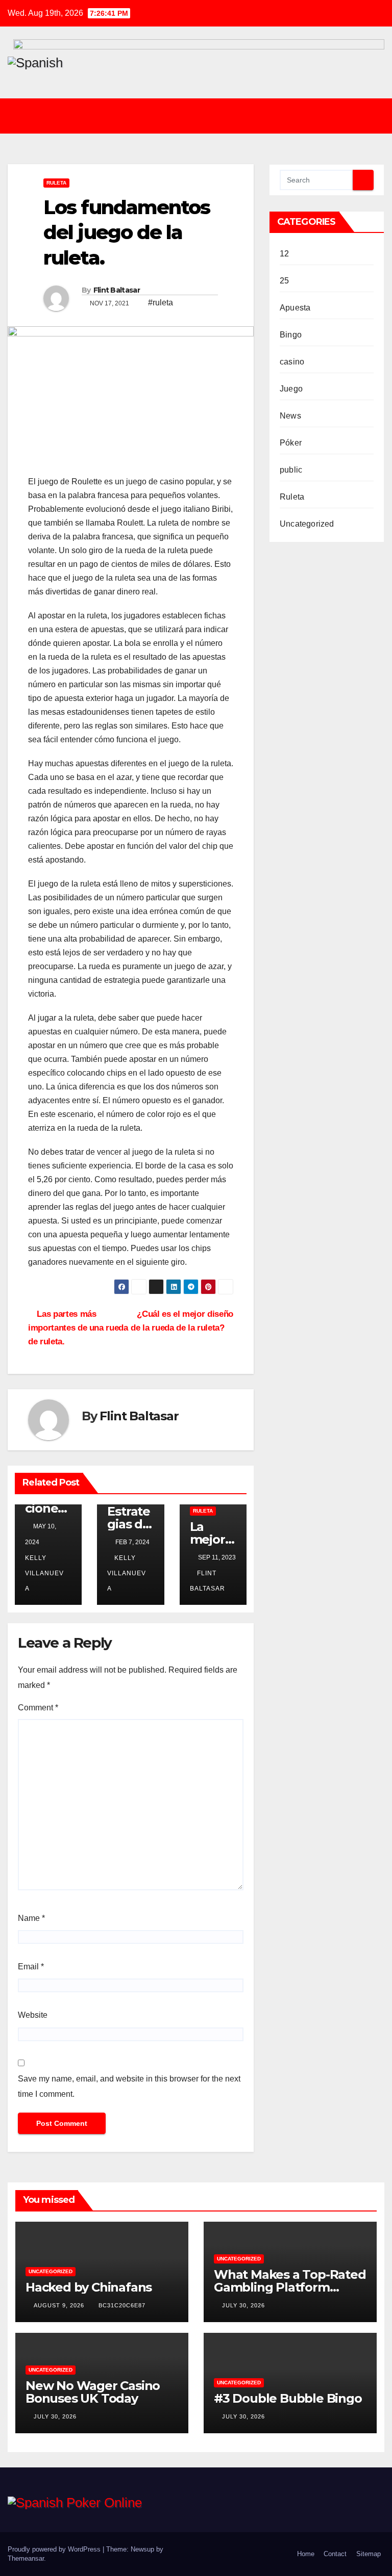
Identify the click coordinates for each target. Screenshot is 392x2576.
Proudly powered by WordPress (55, 2549)
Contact (335, 2554)
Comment (38, 1708)
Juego (291, 389)
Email (31, 1967)
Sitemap (369, 2554)
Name (31, 1918)
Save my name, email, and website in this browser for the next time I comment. (129, 2086)
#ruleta (161, 303)
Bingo (291, 335)
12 (284, 254)
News (290, 416)
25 (284, 281)
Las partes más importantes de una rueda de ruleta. (78, 1328)
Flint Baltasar (117, 290)
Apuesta (295, 308)
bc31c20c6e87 (122, 2305)
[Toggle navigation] (204, 116)
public (291, 470)
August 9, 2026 (60, 2305)
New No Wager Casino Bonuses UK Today (93, 2392)
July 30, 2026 (244, 2305)
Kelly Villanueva (127, 1573)
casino (292, 362)
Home (306, 2554)
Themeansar (26, 2558)
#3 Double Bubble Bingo (288, 2398)
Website (33, 2015)
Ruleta (56, 183)
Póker (291, 443)
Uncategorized (307, 524)
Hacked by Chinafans (89, 2287)
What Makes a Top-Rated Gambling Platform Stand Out (290, 2287)
